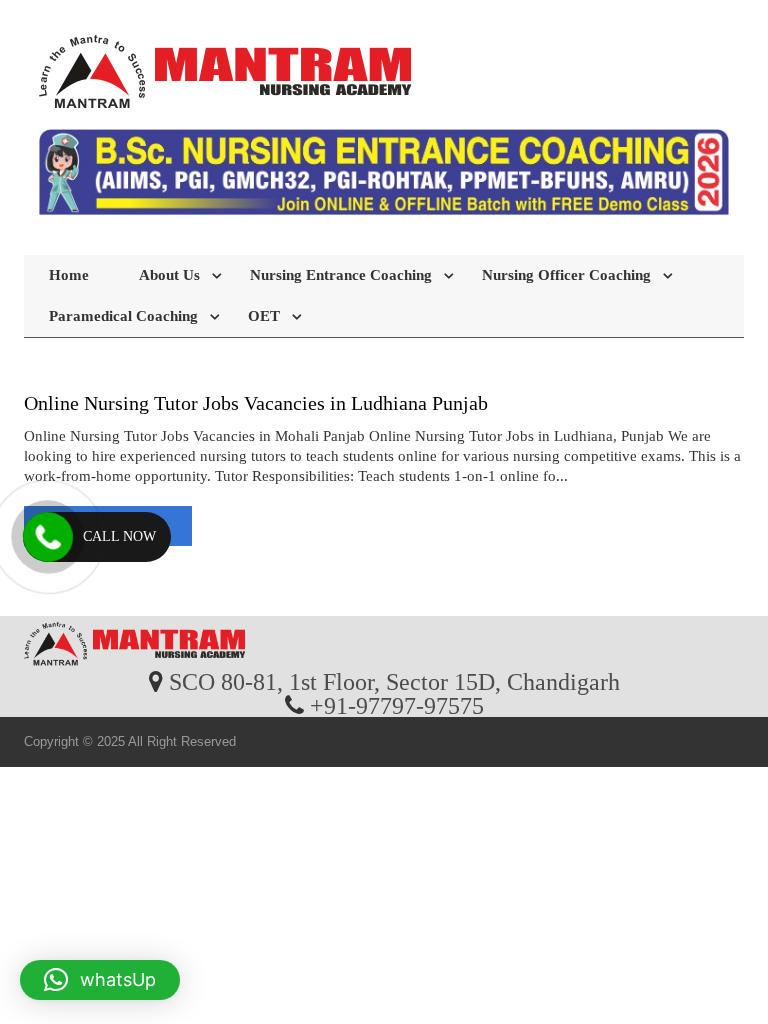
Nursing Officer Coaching (566, 275)
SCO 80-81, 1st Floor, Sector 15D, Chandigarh (394, 681)
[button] (100, 980)
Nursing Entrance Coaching (341, 275)
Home (69, 275)
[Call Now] (48, 537)
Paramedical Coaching (123, 316)
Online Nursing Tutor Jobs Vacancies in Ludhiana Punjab (256, 403)
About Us (169, 275)
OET (264, 316)
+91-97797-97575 (397, 705)
